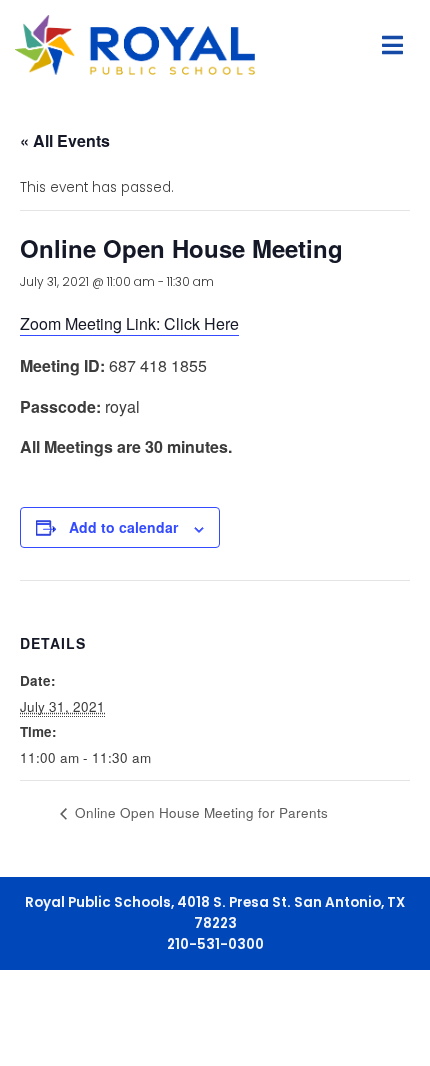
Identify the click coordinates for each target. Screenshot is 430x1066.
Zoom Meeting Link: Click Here (129, 323)
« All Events (65, 140)
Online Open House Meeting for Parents (199, 812)
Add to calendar (123, 527)
